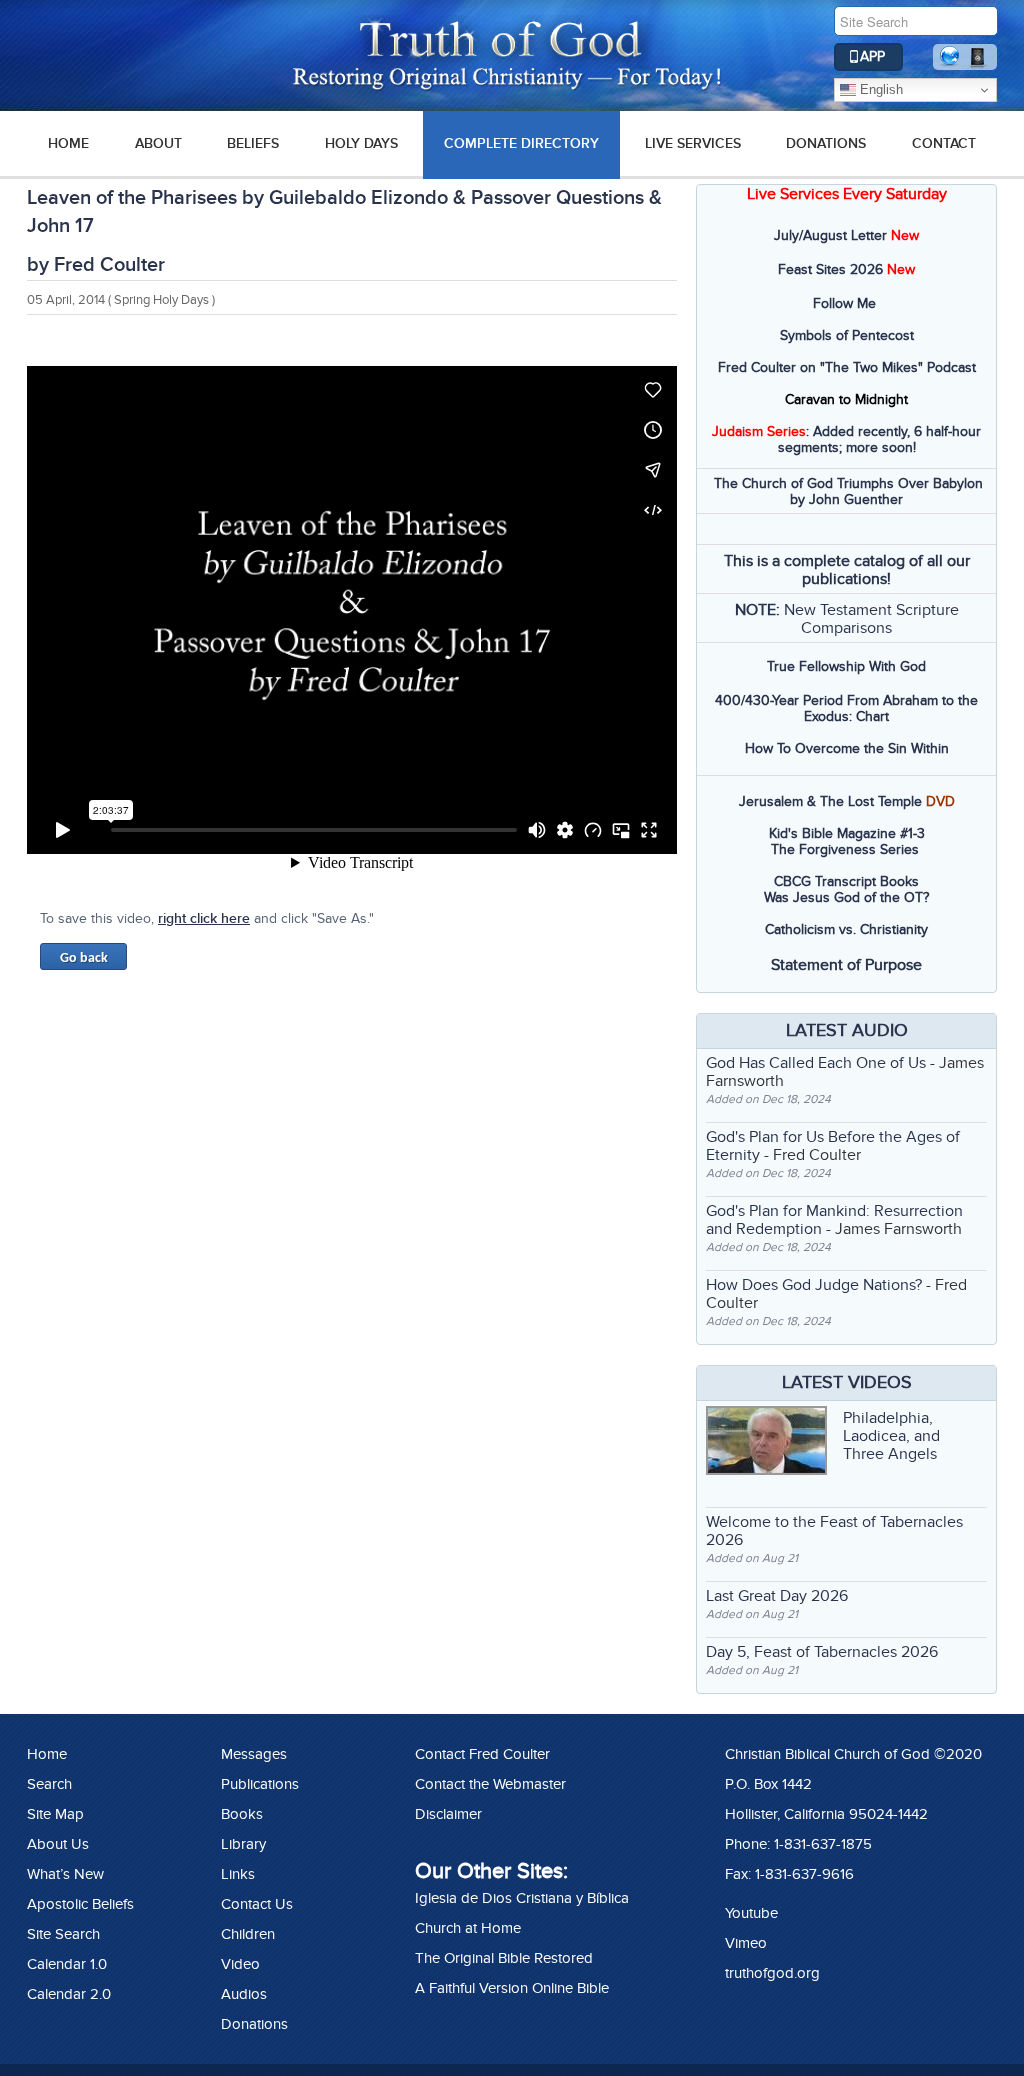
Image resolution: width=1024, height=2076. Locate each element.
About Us (58, 1844)
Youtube (751, 1913)
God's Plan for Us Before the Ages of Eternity (833, 1146)
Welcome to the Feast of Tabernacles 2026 (834, 1531)
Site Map (55, 1814)
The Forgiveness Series (845, 849)
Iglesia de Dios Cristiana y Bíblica (522, 1898)
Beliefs (253, 143)
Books (242, 1814)
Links (238, 1874)
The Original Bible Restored (504, 1958)
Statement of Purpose (846, 965)
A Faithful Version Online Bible (512, 1988)
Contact (944, 143)
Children (248, 1934)
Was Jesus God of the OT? (846, 897)
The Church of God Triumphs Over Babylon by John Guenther (848, 491)
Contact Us (257, 1904)
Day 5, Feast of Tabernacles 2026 (822, 1652)
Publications (260, 1784)
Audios (244, 1994)
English (879, 89)
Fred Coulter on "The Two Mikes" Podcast (847, 367)
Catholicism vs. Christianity (846, 929)
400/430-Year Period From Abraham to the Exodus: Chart (846, 708)
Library (243, 1844)
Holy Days (361, 143)
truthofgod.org (772, 1973)
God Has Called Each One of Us (816, 1063)
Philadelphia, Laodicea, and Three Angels (891, 1436)
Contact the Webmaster (490, 1784)
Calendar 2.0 (69, 1994)
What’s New (65, 1874)
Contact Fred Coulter (482, 1754)
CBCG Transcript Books (846, 881)
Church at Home (468, 1928)
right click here (204, 918)
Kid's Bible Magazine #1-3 (847, 833)
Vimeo (746, 1943)
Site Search (63, 1934)
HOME (68, 143)
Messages (254, 1754)
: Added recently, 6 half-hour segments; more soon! (846, 439)
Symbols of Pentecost (847, 335)
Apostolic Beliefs (80, 1904)
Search (49, 1784)
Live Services (693, 143)
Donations (826, 143)
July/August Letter (830, 235)
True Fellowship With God (846, 666)
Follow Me (844, 303)
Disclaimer (448, 1814)
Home (47, 1754)
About (158, 143)
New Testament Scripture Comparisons (871, 619)
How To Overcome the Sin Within (847, 748)
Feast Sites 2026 (830, 269)
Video (240, 1964)
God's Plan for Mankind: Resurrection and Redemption (834, 1220)
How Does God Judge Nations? (814, 1285)
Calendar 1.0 (67, 1964)
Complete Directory (521, 143)
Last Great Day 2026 (777, 1596)
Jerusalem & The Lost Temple (830, 801)
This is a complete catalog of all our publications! (847, 570)
